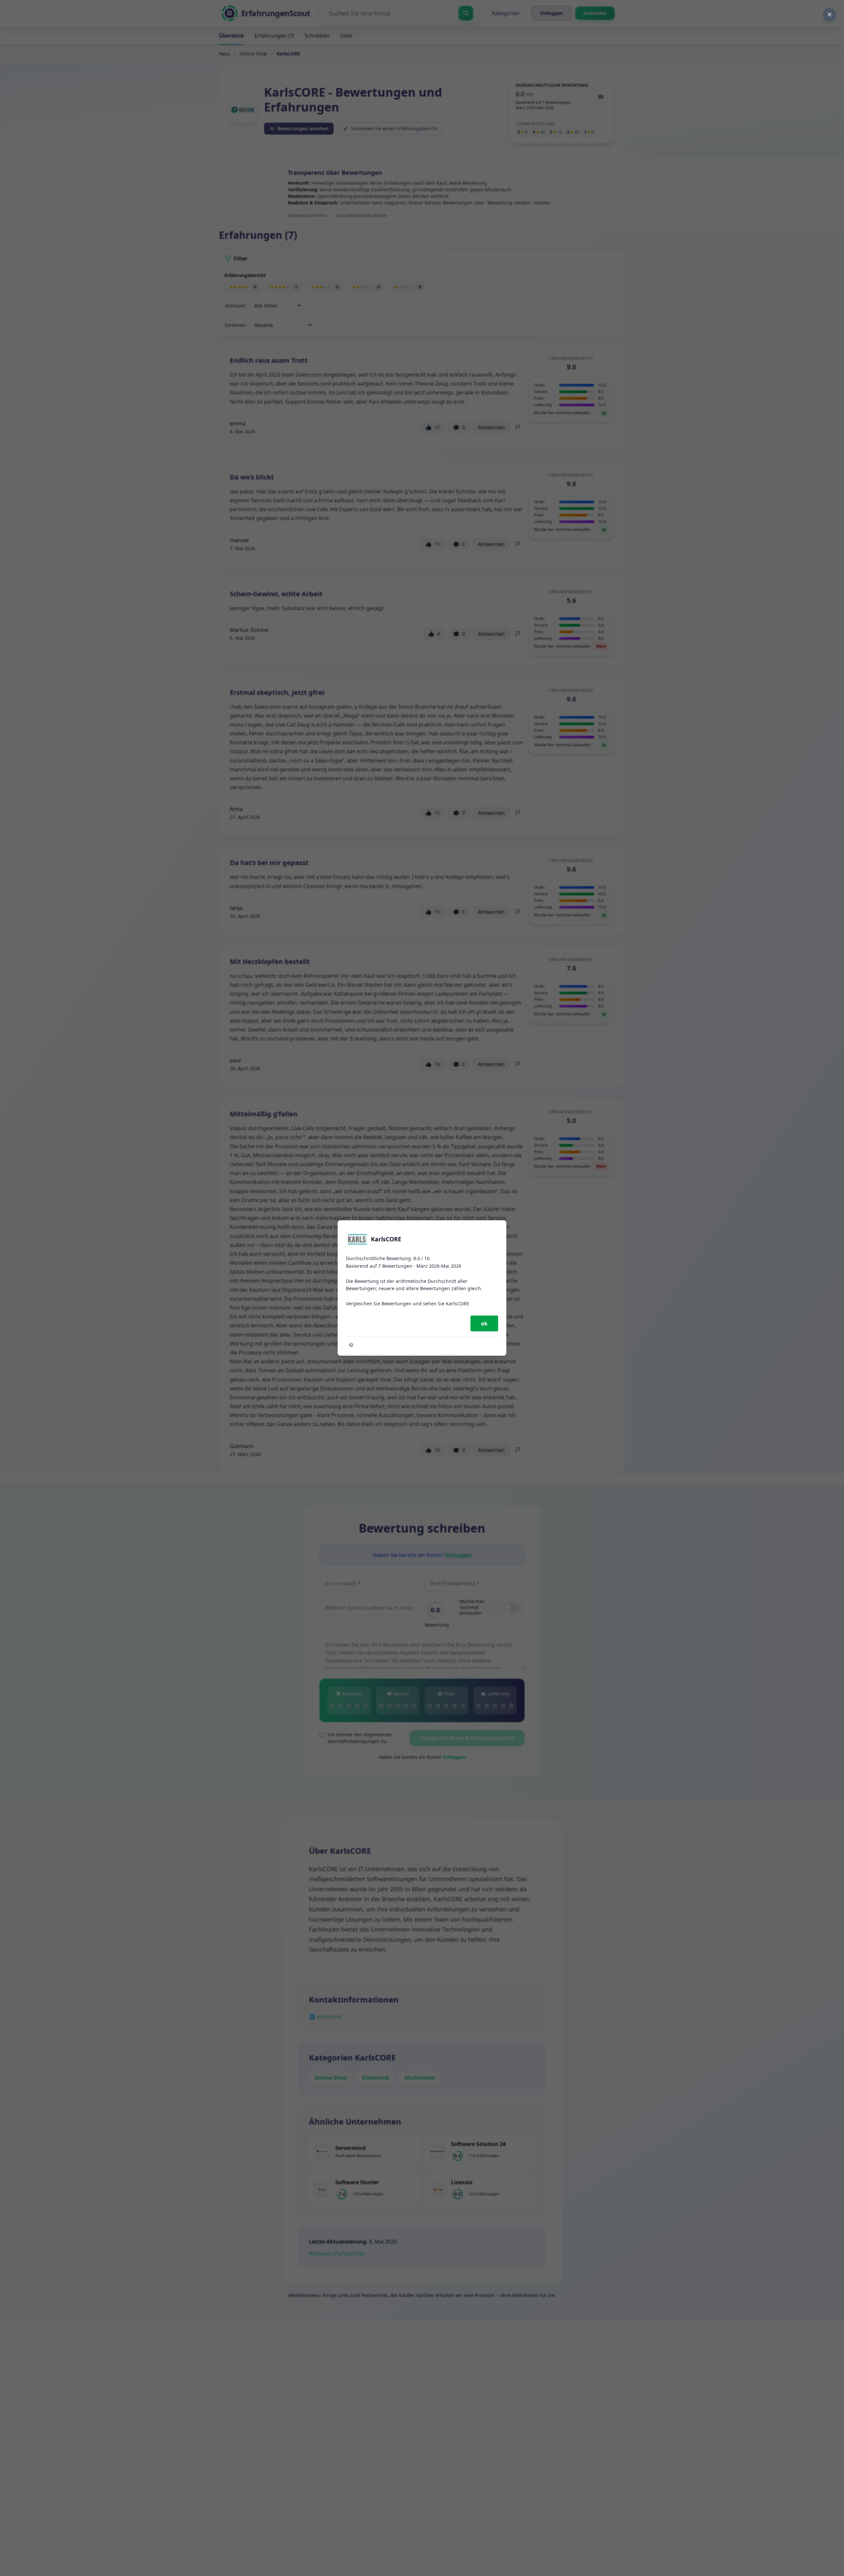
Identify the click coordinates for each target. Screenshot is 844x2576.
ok (484, 1323)
